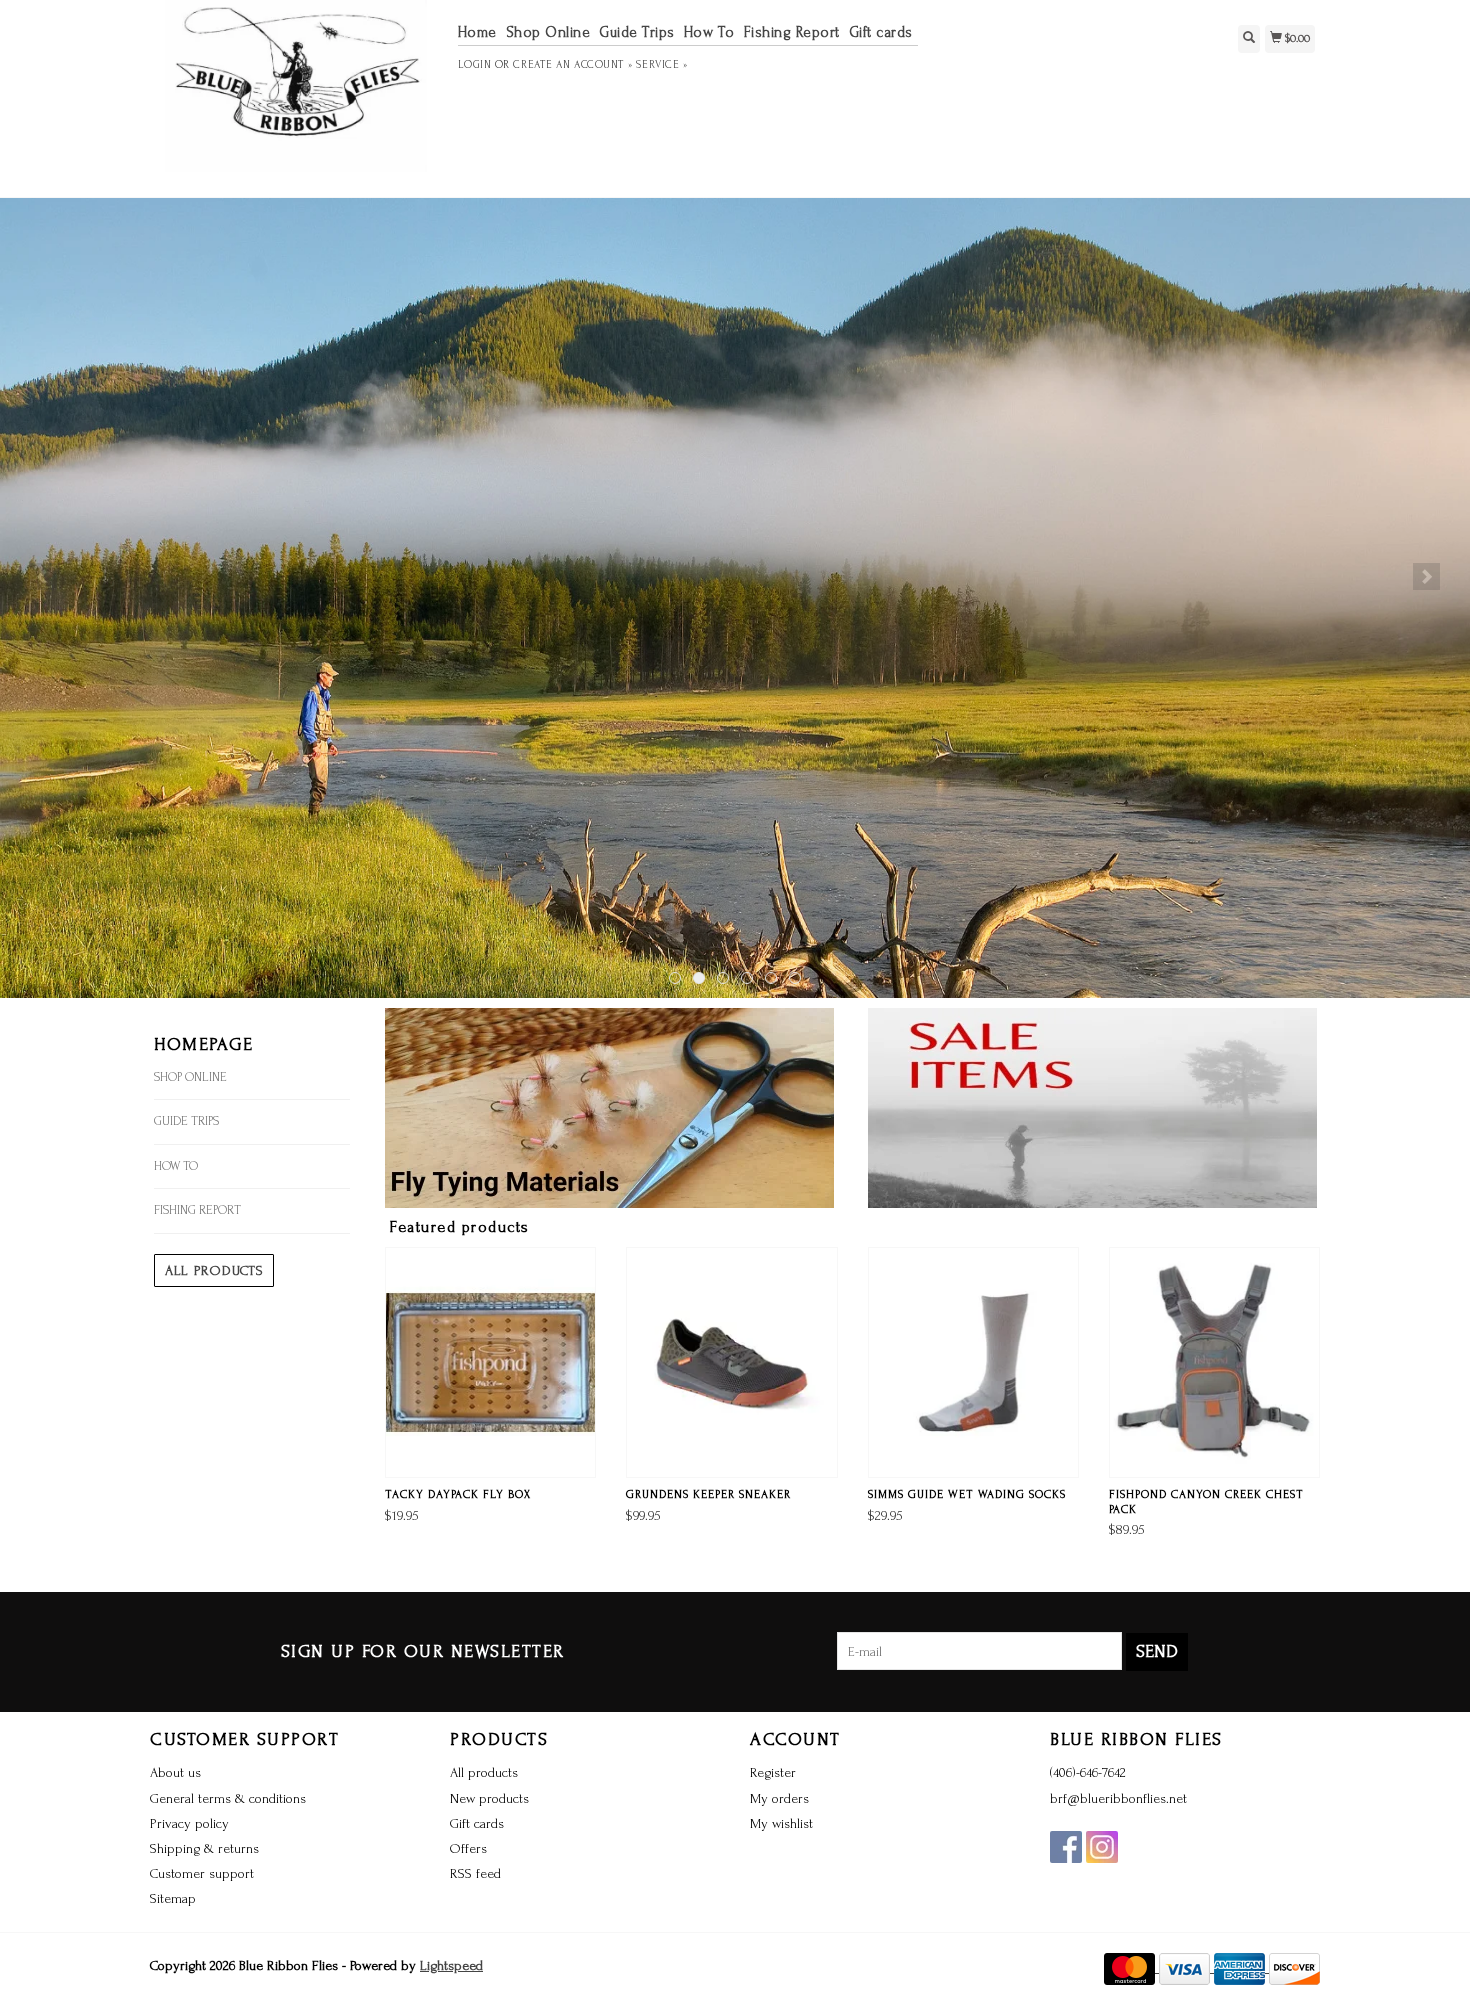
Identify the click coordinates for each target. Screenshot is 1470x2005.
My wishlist (781, 1823)
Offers (468, 1848)
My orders (779, 1798)
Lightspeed (451, 1965)
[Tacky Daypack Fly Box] (490, 1362)
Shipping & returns (204, 1848)
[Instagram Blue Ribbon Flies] (1102, 1847)
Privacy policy (189, 1823)
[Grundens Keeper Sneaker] (731, 1362)
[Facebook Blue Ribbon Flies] (1066, 1847)
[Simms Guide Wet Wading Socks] (973, 1362)
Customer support (202, 1873)
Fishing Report (792, 32)
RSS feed (475, 1873)
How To (709, 32)
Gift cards (881, 32)
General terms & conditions (228, 1798)
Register (773, 1772)
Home (477, 32)
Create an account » (572, 65)
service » (661, 65)
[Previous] (43, 576)
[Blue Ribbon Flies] (296, 96)
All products (214, 1270)
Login (475, 65)
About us (175, 1772)
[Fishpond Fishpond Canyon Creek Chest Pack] (1214, 1362)
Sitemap (173, 1898)
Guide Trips (637, 32)
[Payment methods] (1131, 1967)
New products (489, 1798)
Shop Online (548, 32)
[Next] (1426, 576)
